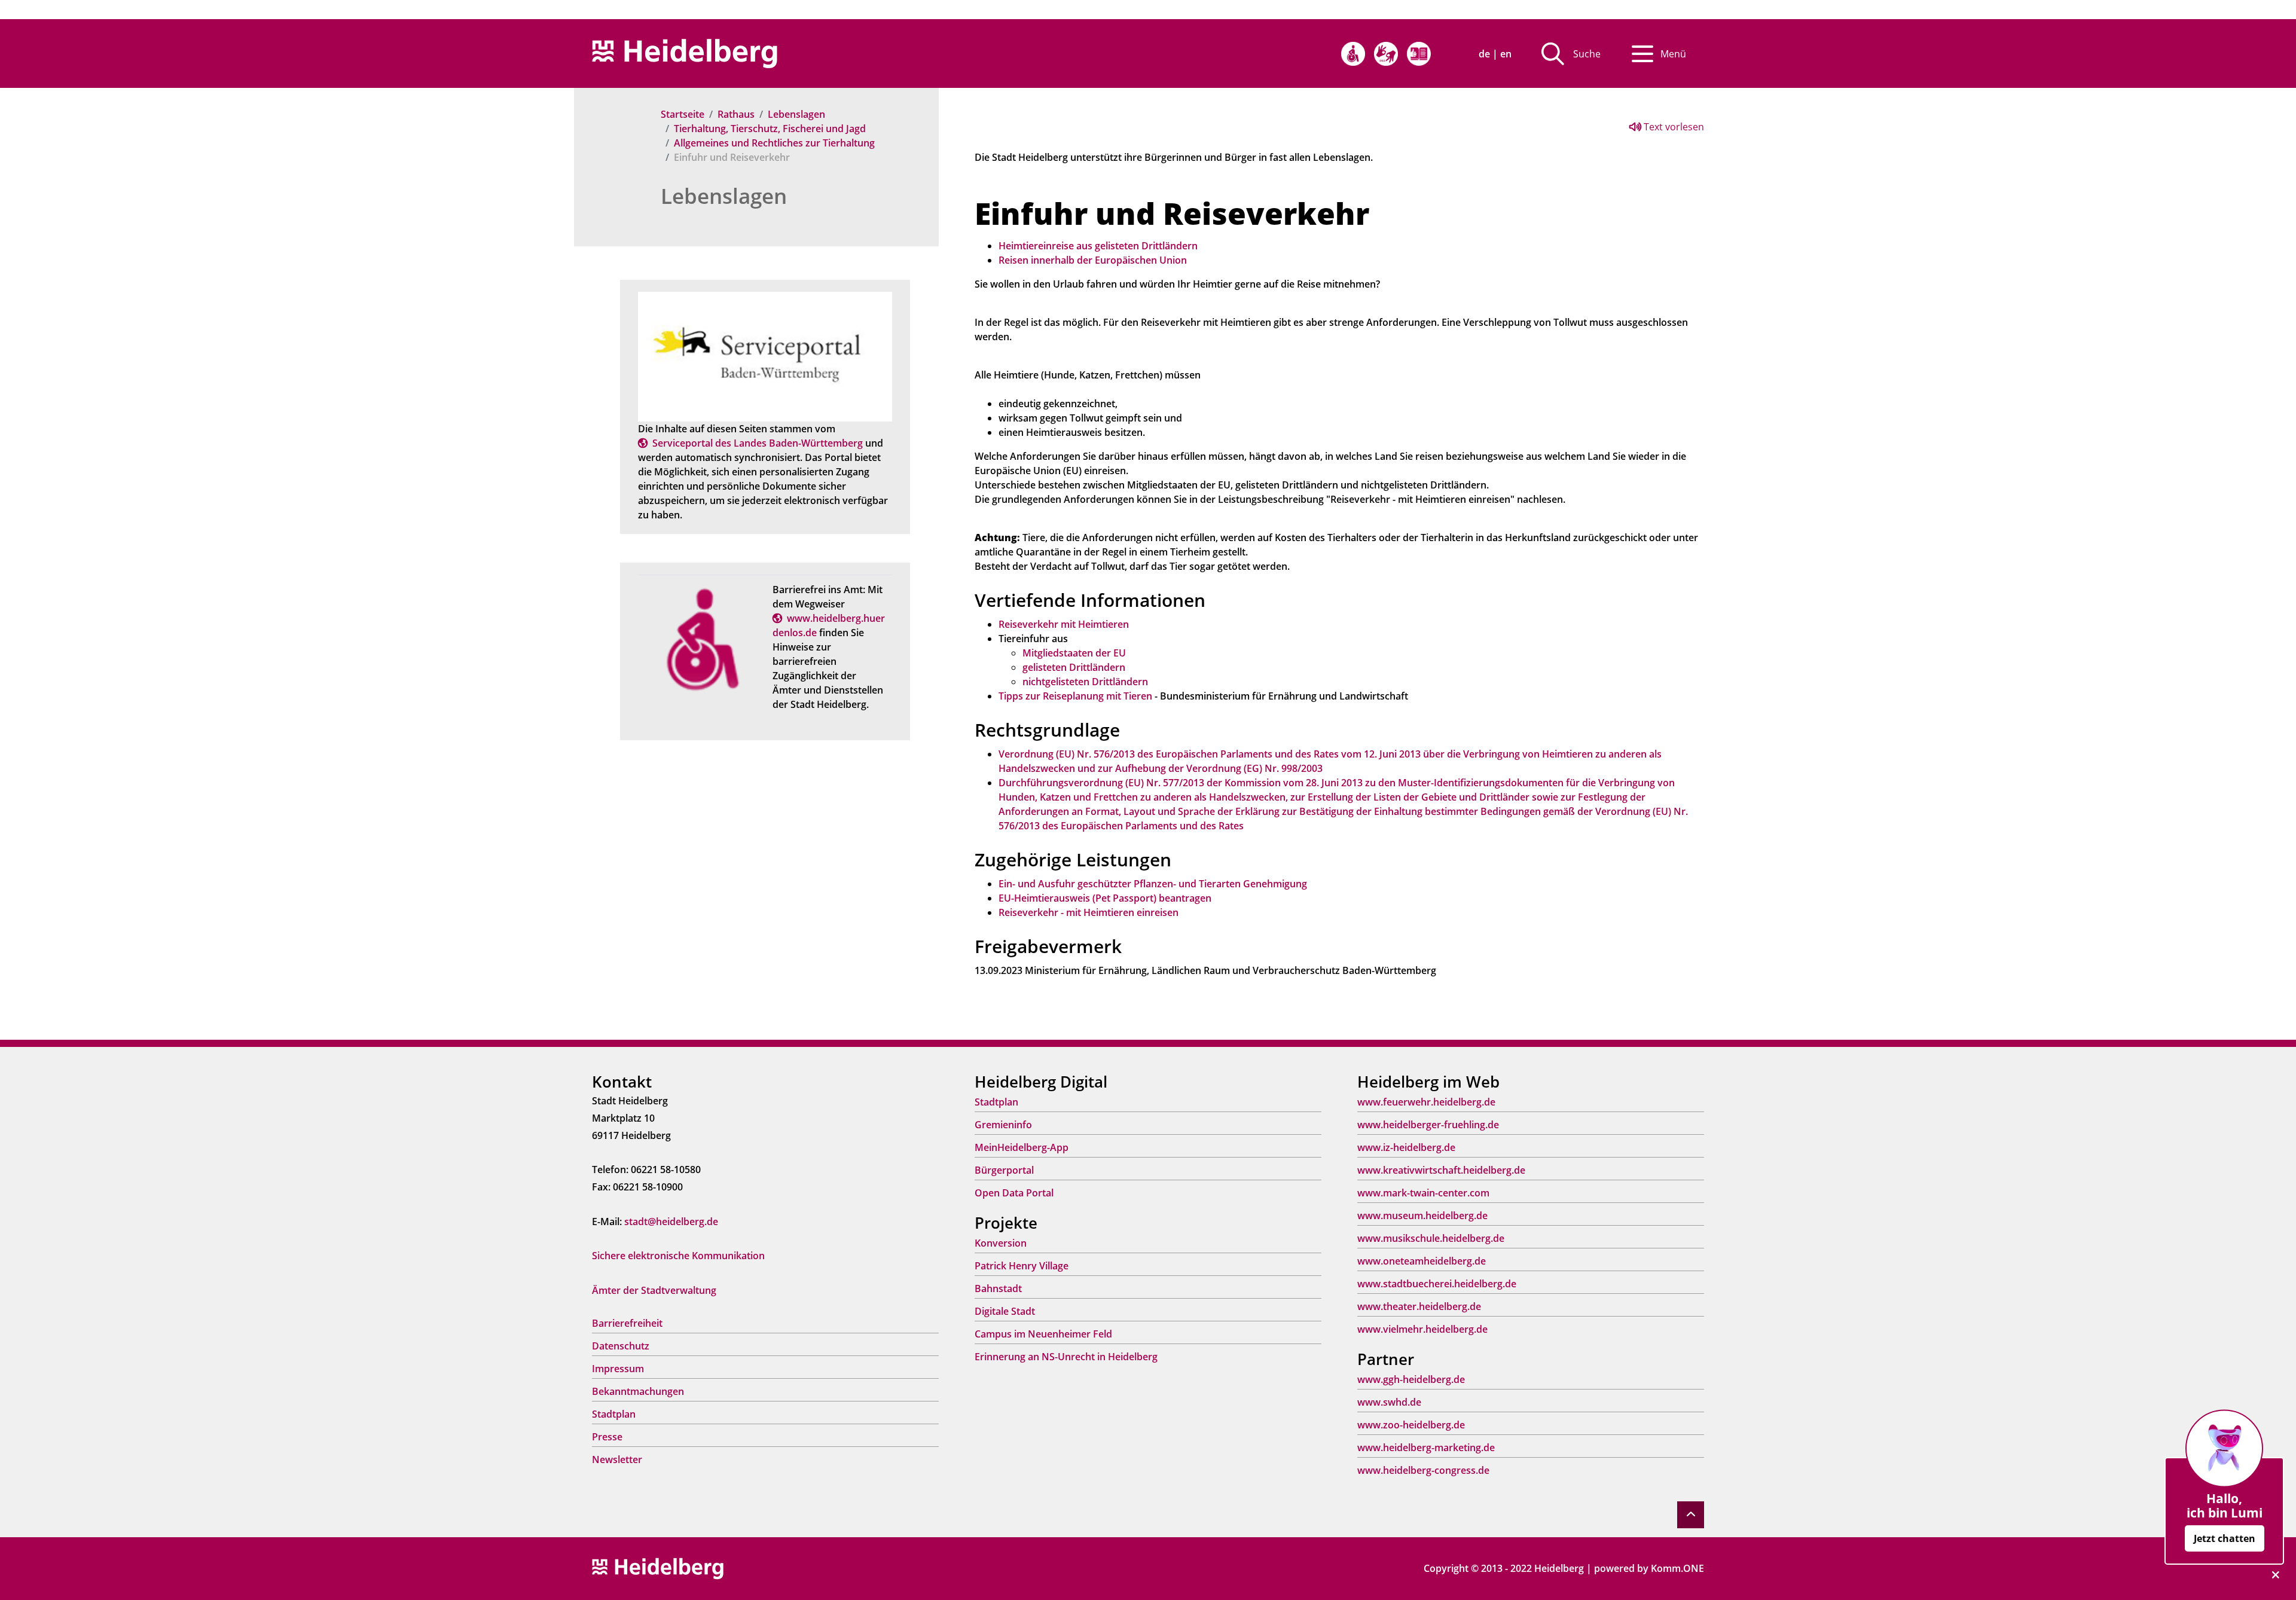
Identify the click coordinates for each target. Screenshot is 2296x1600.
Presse (607, 1437)
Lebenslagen (796, 114)
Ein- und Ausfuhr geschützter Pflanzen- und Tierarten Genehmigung (1153, 884)
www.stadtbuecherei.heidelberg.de (1437, 1284)
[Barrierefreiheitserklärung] (1353, 54)
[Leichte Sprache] (1419, 54)
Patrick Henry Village (1022, 1266)
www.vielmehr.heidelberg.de (1422, 1329)
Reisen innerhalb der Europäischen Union (1093, 260)
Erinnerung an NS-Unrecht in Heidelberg (1066, 1357)
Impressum (618, 1369)
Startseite (683, 114)
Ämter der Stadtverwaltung (654, 1290)
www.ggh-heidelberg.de (1411, 1379)
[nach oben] (1691, 1515)
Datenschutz (621, 1346)
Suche (1587, 54)
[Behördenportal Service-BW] (765, 356)
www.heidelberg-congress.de (1423, 1470)
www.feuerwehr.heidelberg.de (1426, 1102)
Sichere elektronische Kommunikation (678, 1256)
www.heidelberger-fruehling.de (1428, 1125)
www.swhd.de (1389, 1402)
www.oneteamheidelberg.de (1422, 1261)
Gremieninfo (1003, 1125)
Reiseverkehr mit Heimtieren (1064, 624)
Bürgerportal (1004, 1170)
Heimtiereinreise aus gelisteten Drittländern (1098, 246)
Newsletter (617, 1459)
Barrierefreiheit (627, 1323)
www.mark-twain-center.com (1423, 1193)
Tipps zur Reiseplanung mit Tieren (1075, 696)
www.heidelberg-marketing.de (1426, 1448)
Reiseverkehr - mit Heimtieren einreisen (1089, 912)
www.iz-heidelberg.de (1406, 1147)
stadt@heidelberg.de (671, 1222)
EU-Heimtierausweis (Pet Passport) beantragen (1105, 898)
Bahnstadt (998, 1288)
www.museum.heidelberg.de (1422, 1216)
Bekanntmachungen (638, 1391)
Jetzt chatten (2225, 1538)
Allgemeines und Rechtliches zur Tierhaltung (774, 143)
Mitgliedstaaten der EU (1074, 653)
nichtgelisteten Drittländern (1085, 682)
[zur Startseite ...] (658, 1568)
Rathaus (736, 114)
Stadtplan (614, 1414)
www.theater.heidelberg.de (1419, 1306)
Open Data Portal (1014, 1193)
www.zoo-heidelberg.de (1411, 1425)
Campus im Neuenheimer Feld (1043, 1334)
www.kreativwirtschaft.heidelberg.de (1441, 1170)
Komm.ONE (1677, 1568)
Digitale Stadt (1005, 1311)
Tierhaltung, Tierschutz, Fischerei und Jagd (770, 129)
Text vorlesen (1673, 127)
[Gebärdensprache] (1386, 54)
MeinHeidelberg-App (1022, 1147)
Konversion (1001, 1243)
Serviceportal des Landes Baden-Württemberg (758, 443)
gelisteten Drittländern (1074, 667)
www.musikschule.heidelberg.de (1431, 1238)
